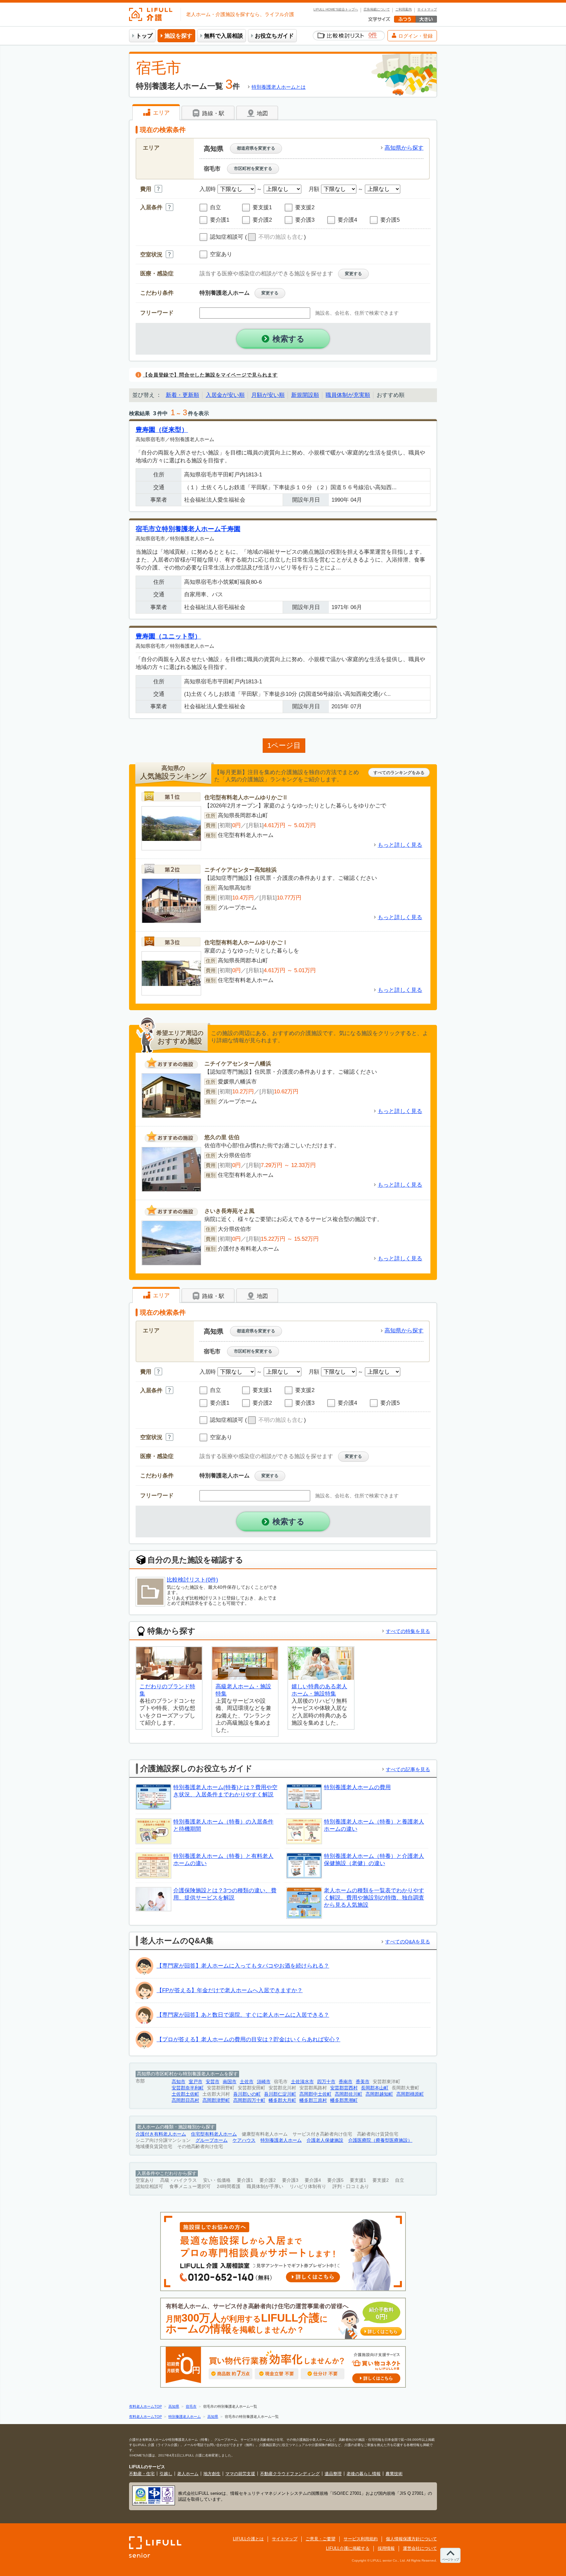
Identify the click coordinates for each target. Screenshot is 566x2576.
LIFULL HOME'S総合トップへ (336, 9)
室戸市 (196, 2082)
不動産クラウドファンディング (290, 2474)
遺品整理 (333, 2474)
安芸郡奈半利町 (188, 2088)
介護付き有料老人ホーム (161, 2134)
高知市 (179, 2082)
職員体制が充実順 (348, 395)
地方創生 (212, 2474)
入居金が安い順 (225, 395)
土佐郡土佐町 (185, 2094)
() (275, 237)
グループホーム (212, 2140)
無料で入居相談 (224, 36)
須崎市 (264, 2082)
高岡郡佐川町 (349, 2094)
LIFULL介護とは (248, 2539)
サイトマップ (427, 9)
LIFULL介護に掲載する (348, 2548)
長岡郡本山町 (375, 2088)
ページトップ (450, 2559)
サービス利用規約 (361, 2539)
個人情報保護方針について (411, 2539)
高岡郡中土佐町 (315, 2094)
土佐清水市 (302, 2082)
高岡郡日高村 (185, 2100)
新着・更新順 (182, 395)
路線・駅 (212, 113)
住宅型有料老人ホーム (214, 2134)
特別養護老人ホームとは (279, 87)
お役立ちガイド (274, 36)
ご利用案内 (404, 9)
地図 (262, 113)
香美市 (363, 2082)
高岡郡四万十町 (249, 2100)
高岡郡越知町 (379, 2094)
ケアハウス (244, 2140)
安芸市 (213, 2082)
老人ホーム (188, 2474)
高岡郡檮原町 (410, 2094)
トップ (144, 36)
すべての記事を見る (408, 1769)
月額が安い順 (268, 395)
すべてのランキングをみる (399, 773)
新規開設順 (305, 395)
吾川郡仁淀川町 (280, 2094)
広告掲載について (377, 9)
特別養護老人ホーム (281, 2140)
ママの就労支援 (240, 2474)
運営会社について (420, 2548)
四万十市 (326, 2082)
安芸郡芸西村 (344, 2088)
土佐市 (247, 2082)
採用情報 (386, 2548)
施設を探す (178, 36)
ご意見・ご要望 (321, 2539)
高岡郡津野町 (216, 2100)
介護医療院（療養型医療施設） (380, 2140)
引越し (166, 2474)
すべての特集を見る (408, 1631)
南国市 (230, 2082)
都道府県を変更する (256, 148)
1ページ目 (284, 745)
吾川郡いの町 (247, 2094)
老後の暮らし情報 (364, 2474)
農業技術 (394, 2474)
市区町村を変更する (253, 168)
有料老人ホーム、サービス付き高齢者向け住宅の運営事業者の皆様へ (282, 2319)
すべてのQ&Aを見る (408, 1942)
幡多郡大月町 (282, 2100)
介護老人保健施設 (325, 2140)
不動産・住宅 (142, 2474)
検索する (289, 339)
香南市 (346, 2082)
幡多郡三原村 (313, 2100)
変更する (353, 274)
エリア (160, 113)
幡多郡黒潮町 (344, 2100)
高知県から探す (404, 148)
